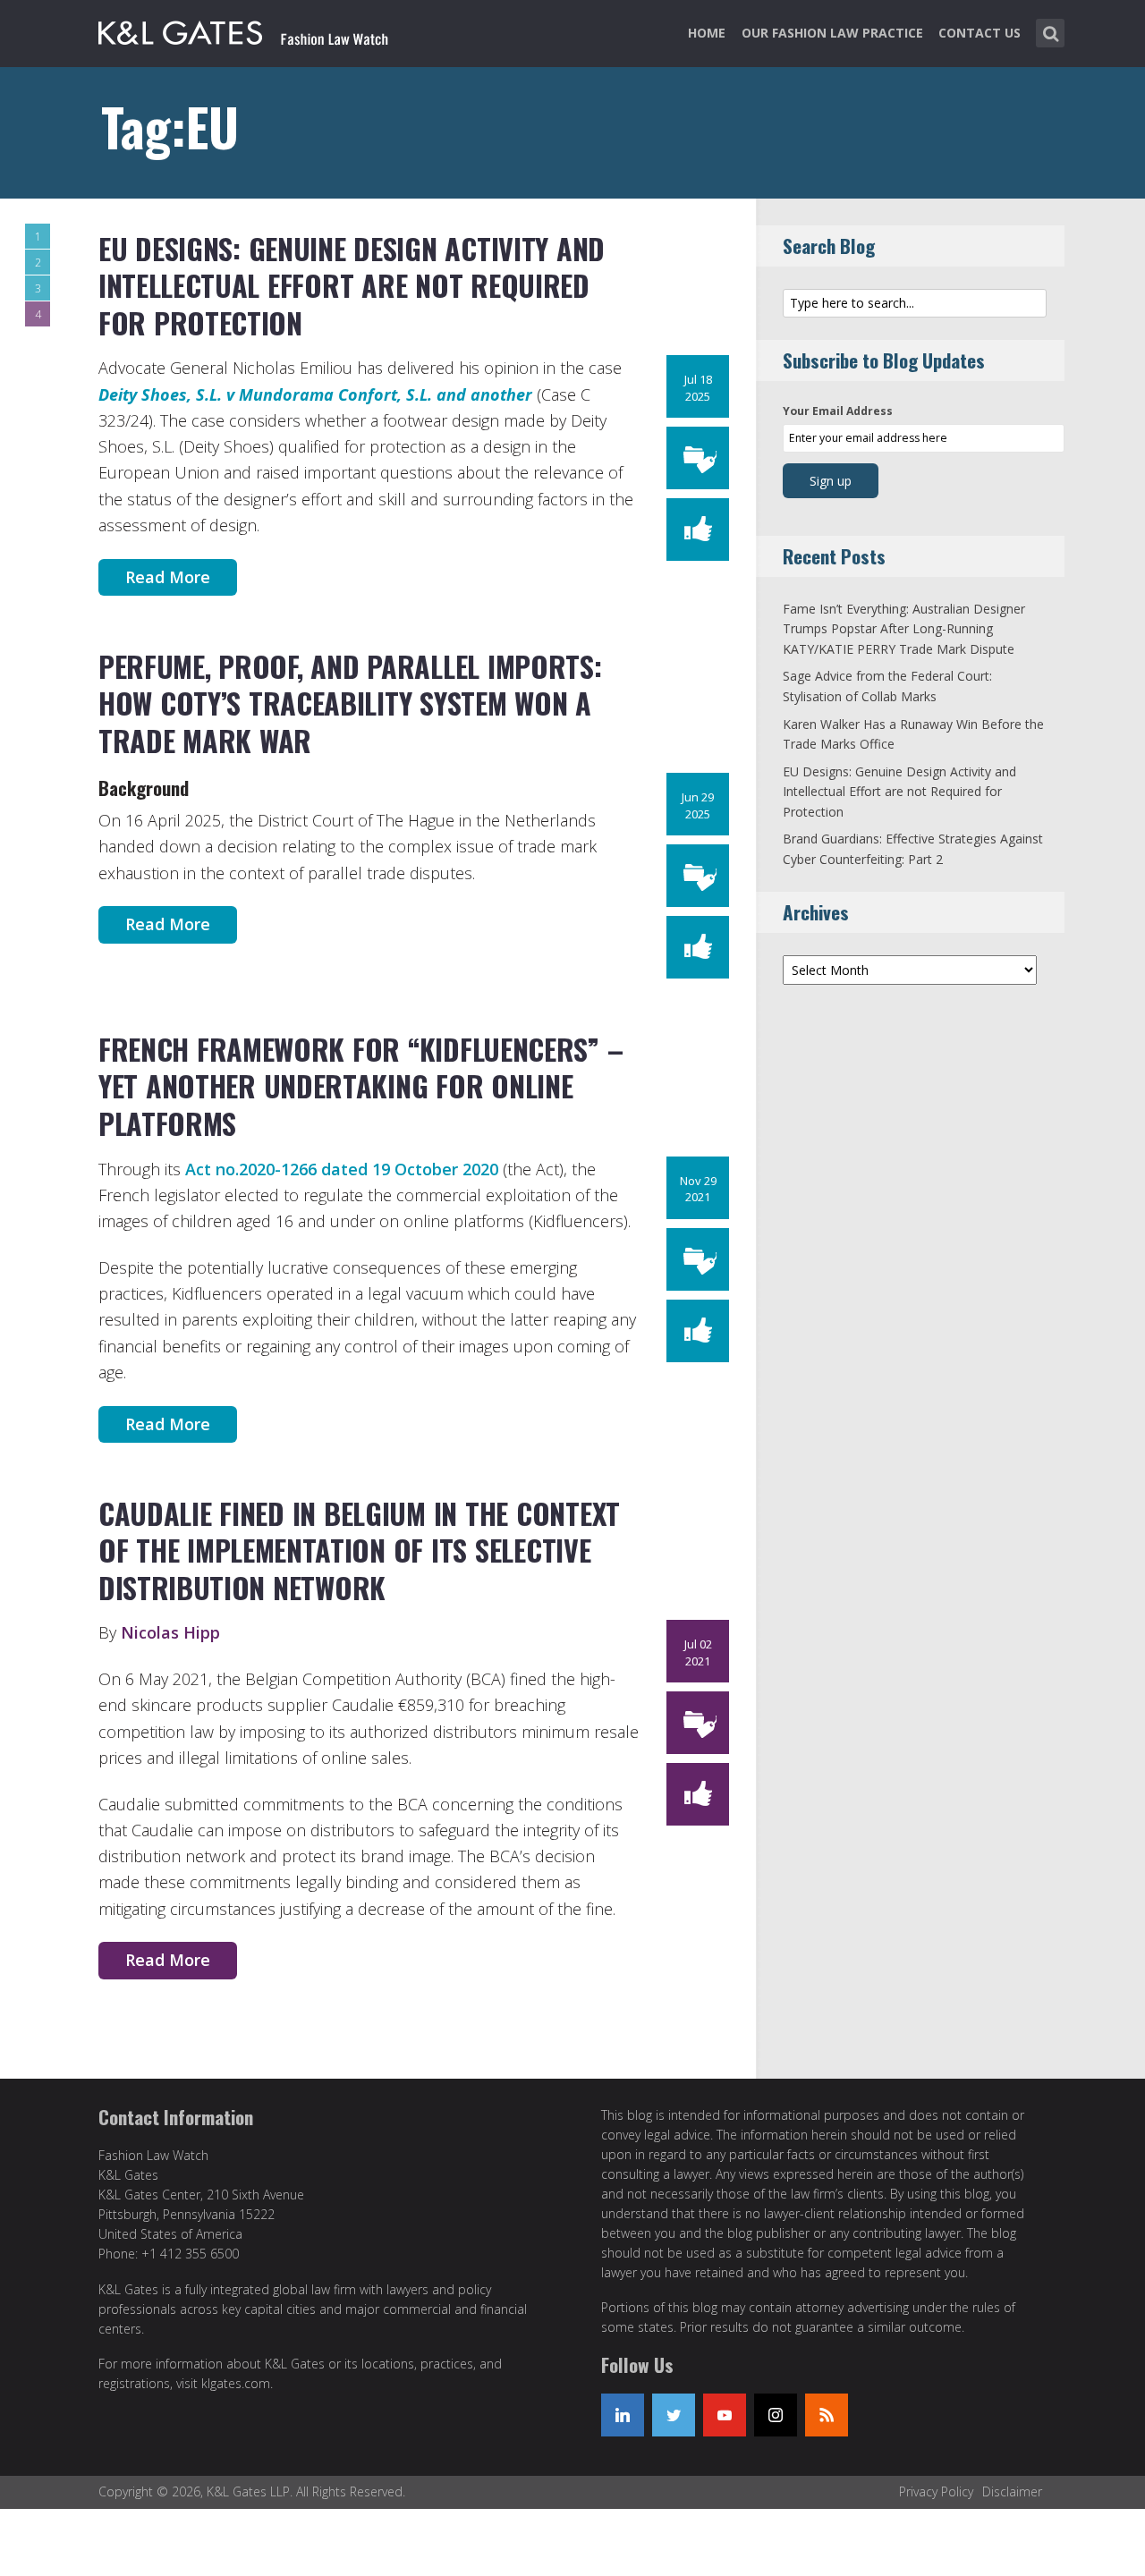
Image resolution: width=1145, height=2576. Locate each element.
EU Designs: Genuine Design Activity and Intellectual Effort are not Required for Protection (352, 285)
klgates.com (236, 2383)
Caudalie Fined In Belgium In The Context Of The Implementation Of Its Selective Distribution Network (359, 1550)
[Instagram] (776, 2415)
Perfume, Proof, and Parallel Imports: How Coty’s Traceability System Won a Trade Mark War (350, 703)
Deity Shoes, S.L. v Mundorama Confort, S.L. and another (315, 394)
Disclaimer (1012, 2491)
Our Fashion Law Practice (832, 33)
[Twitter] (674, 2415)
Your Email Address (838, 411)
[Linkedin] (623, 2415)
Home (707, 33)
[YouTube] (725, 2415)
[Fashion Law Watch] (243, 30)
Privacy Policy (936, 2491)
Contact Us (980, 33)
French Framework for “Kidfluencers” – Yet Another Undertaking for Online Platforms (360, 1086)
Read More (168, 577)
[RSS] (827, 2415)
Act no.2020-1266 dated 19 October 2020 (342, 1169)
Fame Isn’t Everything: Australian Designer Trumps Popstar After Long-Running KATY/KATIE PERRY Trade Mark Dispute (904, 629)
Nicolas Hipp (170, 1632)
